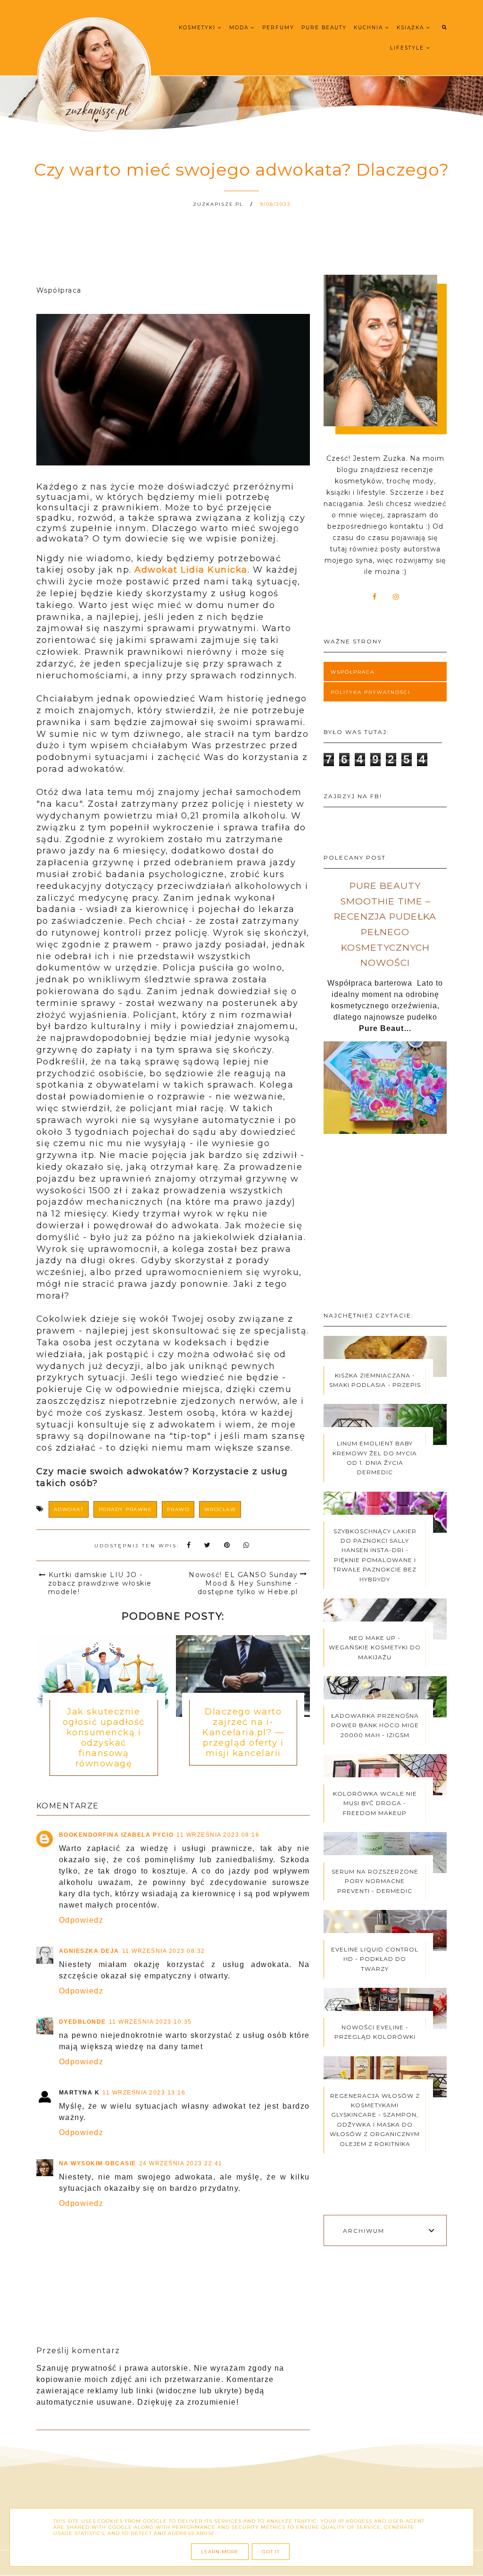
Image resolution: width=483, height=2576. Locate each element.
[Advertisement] (385, 1227)
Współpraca (353, 672)
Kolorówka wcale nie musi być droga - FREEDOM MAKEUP (375, 1803)
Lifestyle (408, 48)
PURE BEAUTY (324, 28)
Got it (271, 2552)
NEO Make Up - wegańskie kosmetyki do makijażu (375, 1647)
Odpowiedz (81, 1920)
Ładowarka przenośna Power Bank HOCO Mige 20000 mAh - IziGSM (375, 1725)
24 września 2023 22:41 (181, 2163)
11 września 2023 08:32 (164, 1951)
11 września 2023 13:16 (144, 2093)
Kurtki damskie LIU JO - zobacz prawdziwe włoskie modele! (100, 1583)
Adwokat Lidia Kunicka (191, 570)
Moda (240, 28)
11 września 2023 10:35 (150, 2022)
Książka (412, 28)
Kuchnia (370, 28)
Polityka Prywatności (371, 692)
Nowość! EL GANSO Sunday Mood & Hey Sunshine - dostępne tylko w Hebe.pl (243, 1583)
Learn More (220, 2552)
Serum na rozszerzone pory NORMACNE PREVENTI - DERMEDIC (375, 1881)
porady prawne (125, 1509)
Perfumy (278, 28)
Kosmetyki (198, 28)
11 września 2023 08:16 (218, 1835)
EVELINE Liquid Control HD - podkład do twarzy (375, 1959)
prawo (178, 1509)
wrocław (220, 1509)
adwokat (69, 1509)
